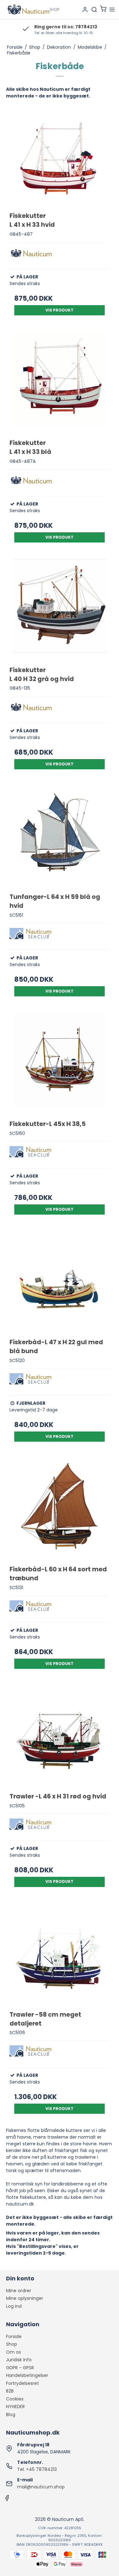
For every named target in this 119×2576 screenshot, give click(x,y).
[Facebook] (7, 2500)
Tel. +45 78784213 (37, 2469)
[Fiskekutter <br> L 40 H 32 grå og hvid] (60, 610)
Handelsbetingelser (27, 2375)
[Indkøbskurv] (103, 10)
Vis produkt (60, 310)
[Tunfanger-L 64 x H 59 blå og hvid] (60, 836)
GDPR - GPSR (20, 2368)
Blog (11, 2415)
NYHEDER (15, 2407)
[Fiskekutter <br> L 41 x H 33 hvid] (60, 155)
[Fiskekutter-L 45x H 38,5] (60, 1064)
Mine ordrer (19, 2291)
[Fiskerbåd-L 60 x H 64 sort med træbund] (60, 1509)
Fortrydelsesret (23, 2383)
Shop (12, 2344)
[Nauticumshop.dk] (33, 10)
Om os (13, 2352)
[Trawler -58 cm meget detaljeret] (60, 1954)
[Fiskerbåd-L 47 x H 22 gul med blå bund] (60, 1282)
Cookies (15, 2399)
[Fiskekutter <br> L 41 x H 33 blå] (60, 383)
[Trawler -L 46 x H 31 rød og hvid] (60, 1736)
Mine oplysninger (25, 2298)
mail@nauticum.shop (41, 2487)
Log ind (14, 2306)
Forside (14, 2336)
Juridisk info (19, 2360)
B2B (10, 2391)
